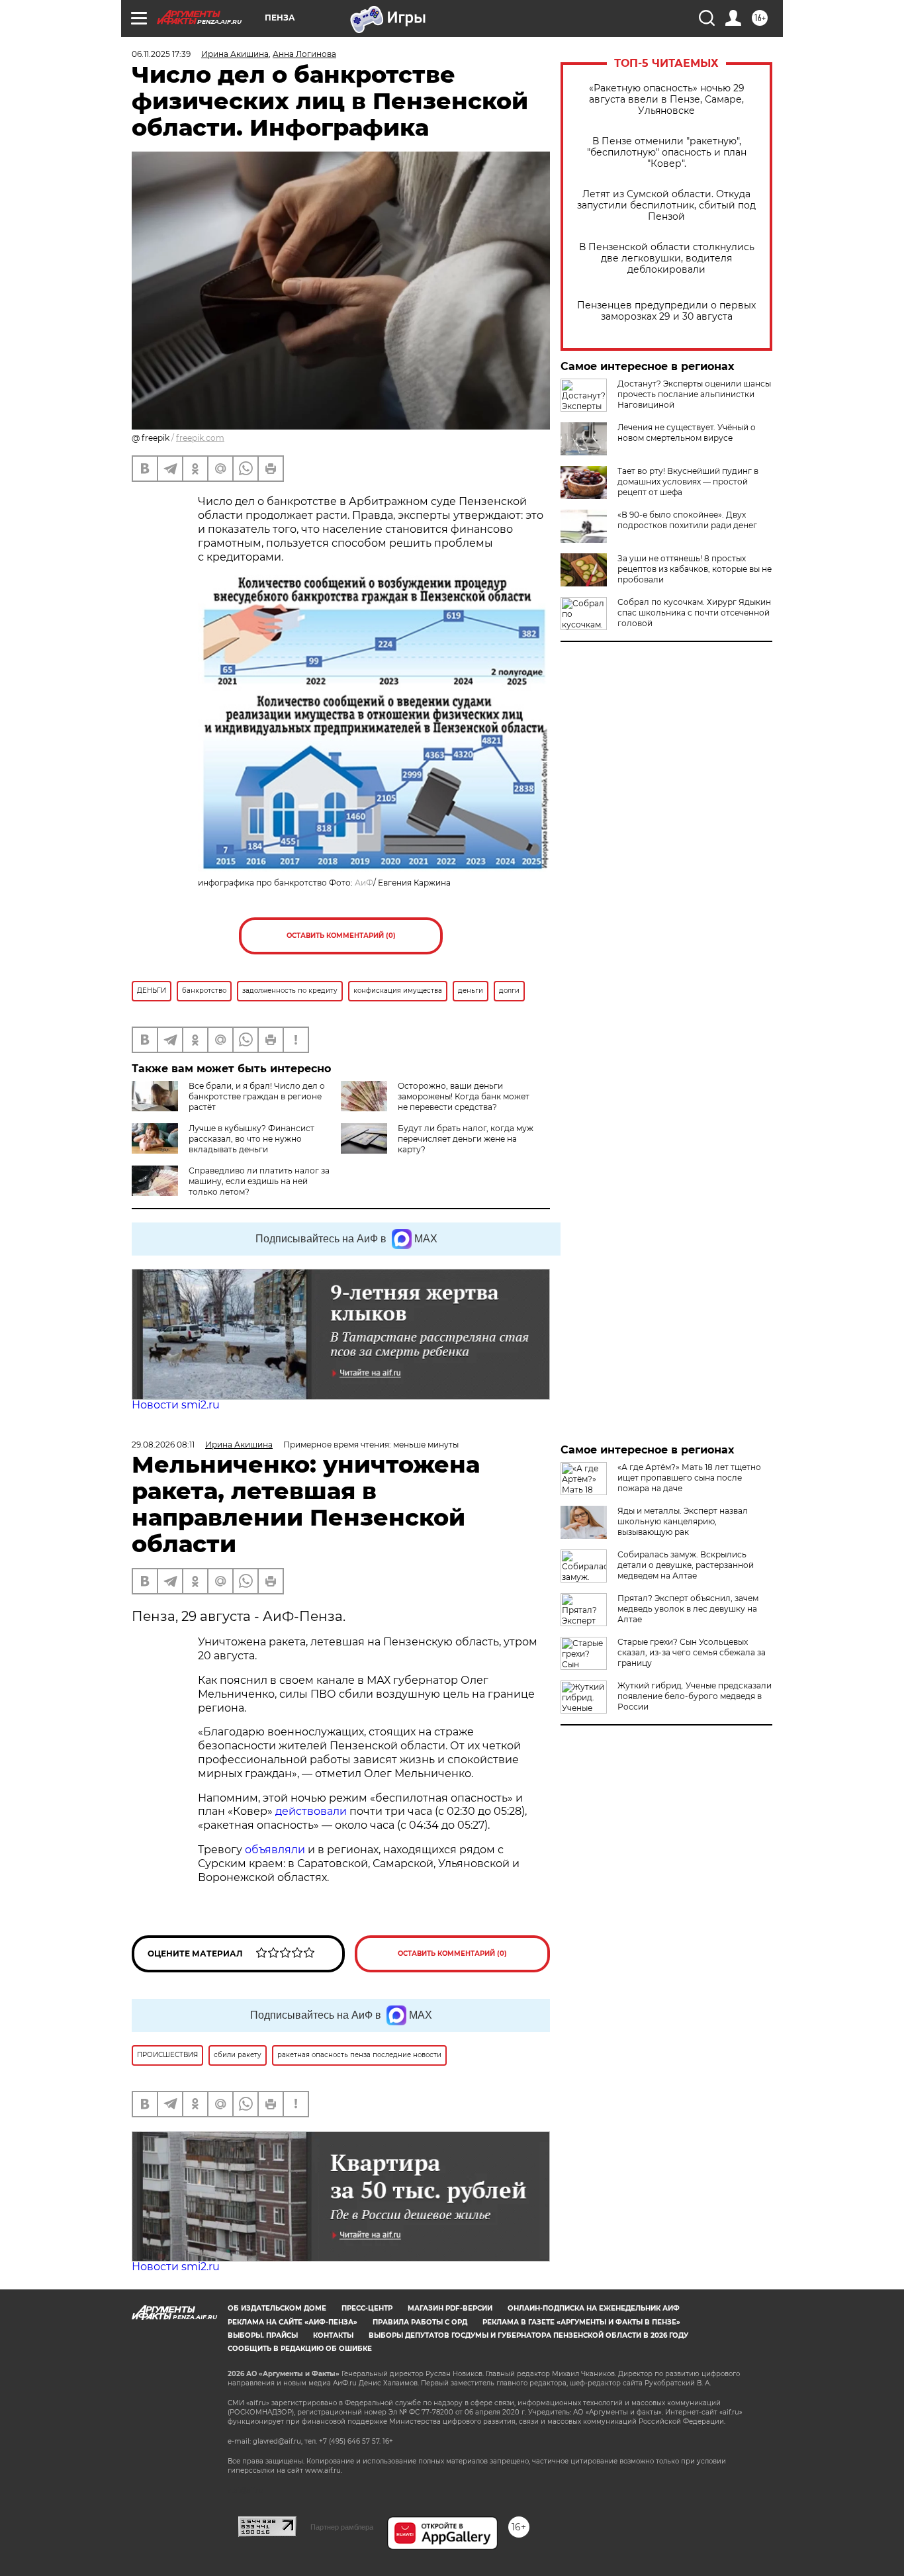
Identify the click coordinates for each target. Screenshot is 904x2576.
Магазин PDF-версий (450, 2308)
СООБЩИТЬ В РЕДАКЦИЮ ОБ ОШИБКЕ (300, 2349)
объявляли (276, 1850)
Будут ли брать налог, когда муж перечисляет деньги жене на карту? (466, 1139)
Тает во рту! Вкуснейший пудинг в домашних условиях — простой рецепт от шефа (688, 482)
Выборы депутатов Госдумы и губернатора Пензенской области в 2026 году (528, 2335)
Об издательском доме (277, 2308)
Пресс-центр (367, 2308)
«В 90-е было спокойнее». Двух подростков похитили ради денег (687, 520)
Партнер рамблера (342, 2527)
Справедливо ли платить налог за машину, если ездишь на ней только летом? (259, 1181)
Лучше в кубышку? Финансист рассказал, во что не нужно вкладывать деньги (251, 1139)
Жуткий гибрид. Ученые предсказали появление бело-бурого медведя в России (695, 1696)
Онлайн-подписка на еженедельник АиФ (594, 2308)
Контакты (333, 2335)
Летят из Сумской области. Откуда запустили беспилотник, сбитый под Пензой (666, 206)
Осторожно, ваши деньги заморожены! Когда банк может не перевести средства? (464, 1096)
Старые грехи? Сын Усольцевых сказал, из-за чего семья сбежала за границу (692, 1652)
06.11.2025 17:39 (161, 54)
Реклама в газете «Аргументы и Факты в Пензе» (581, 2322)
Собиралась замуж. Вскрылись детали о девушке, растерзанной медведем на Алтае (686, 1565)
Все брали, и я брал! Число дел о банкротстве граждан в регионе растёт (257, 1096)
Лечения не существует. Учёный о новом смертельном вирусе (687, 433)
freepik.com (200, 438)
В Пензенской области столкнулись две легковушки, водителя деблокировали (667, 258)
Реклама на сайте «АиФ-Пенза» (293, 2322)
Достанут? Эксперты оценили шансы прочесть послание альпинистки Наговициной (694, 394)
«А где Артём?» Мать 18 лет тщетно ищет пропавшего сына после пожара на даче (689, 1478)
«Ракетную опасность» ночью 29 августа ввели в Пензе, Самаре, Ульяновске (667, 100)
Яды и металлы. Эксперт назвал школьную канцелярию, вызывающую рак (683, 1521)
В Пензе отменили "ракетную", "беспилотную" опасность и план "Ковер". (667, 153)
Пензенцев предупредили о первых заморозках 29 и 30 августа (666, 311)
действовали (312, 1811)
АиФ (364, 883)
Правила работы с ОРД (420, 2322)
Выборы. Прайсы (263, 2335)
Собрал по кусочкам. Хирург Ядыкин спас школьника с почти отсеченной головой (694, 613)
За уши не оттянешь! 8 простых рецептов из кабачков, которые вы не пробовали (695, 569)
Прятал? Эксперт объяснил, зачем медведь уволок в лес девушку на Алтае (688, 1609)
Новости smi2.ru (176, 1405)
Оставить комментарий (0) (341, 936)
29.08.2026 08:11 (163, 1445)
